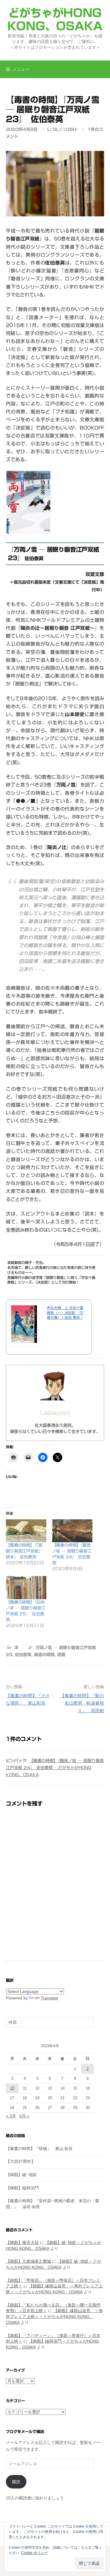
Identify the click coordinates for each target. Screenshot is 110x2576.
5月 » (24, 2116)
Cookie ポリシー (34, 2553)
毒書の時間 (44, 1655)
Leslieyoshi (62, 129)
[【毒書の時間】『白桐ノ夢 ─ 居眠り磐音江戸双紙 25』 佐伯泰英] (26, 1588)
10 (12, 2088)
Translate (49, 1998)
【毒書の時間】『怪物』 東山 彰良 (39, 2149)
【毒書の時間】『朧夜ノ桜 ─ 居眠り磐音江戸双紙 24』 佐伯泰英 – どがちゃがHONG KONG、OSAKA (55, 1768)
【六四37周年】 (21, 2161)
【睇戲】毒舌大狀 (22, 2242)
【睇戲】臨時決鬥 (22, 2188)
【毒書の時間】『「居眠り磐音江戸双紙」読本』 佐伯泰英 (24, 1551)
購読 (16, 2482)
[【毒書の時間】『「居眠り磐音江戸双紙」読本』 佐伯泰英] (26, 1531)
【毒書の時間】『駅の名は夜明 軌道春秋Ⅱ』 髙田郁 (82, 1703)
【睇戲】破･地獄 (21, 2175)
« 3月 (11, 2116)
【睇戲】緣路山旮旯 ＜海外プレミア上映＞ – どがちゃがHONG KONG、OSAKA (54, 2316)
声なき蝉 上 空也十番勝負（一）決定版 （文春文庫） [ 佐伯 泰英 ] (65, 1313)
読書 (61, 1655)
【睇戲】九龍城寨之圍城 (28, 2261)
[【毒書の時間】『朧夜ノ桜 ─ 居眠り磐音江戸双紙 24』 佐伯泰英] (72, 1531)
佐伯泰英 (23, 1655)
